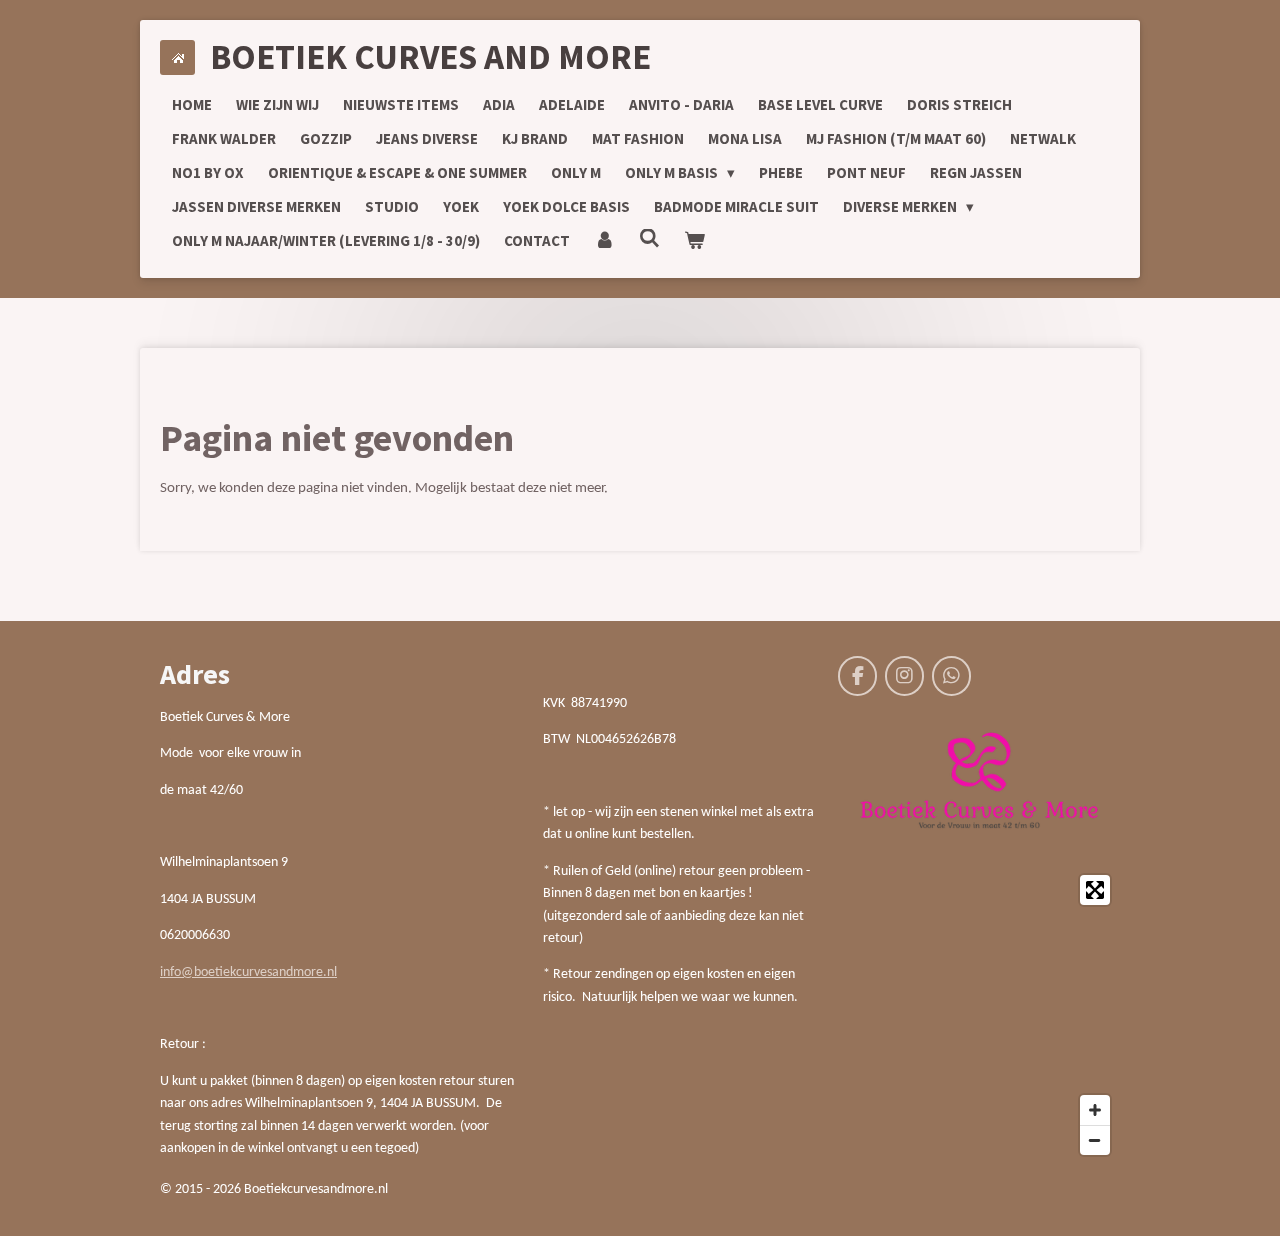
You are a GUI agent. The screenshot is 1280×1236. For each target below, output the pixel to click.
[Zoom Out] (1095, 1140)
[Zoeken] (649, 238)
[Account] (604, 241)
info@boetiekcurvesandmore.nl (248, 972)
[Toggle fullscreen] (1095, 890)
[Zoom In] (1095, 1110)
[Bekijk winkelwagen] (694, 241)
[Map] (979, 1015)
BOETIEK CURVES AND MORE (430, 57)
